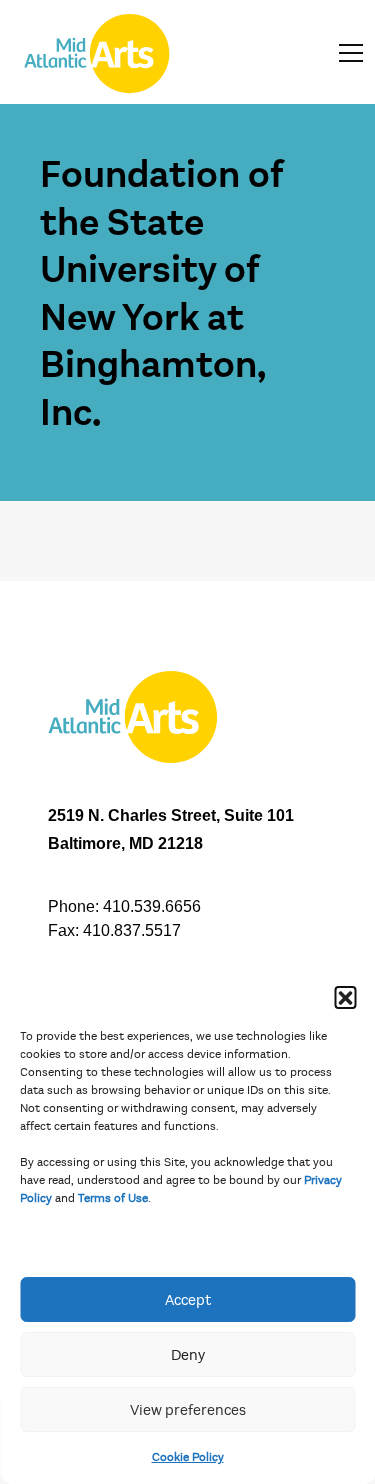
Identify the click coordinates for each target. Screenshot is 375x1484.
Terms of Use (113, 1198)
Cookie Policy (188, 1457)
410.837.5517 (132, 930)
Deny (188, 1355)
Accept (188, 1300)
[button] (345, 997)
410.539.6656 (152, 906)
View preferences (188, 1410)
